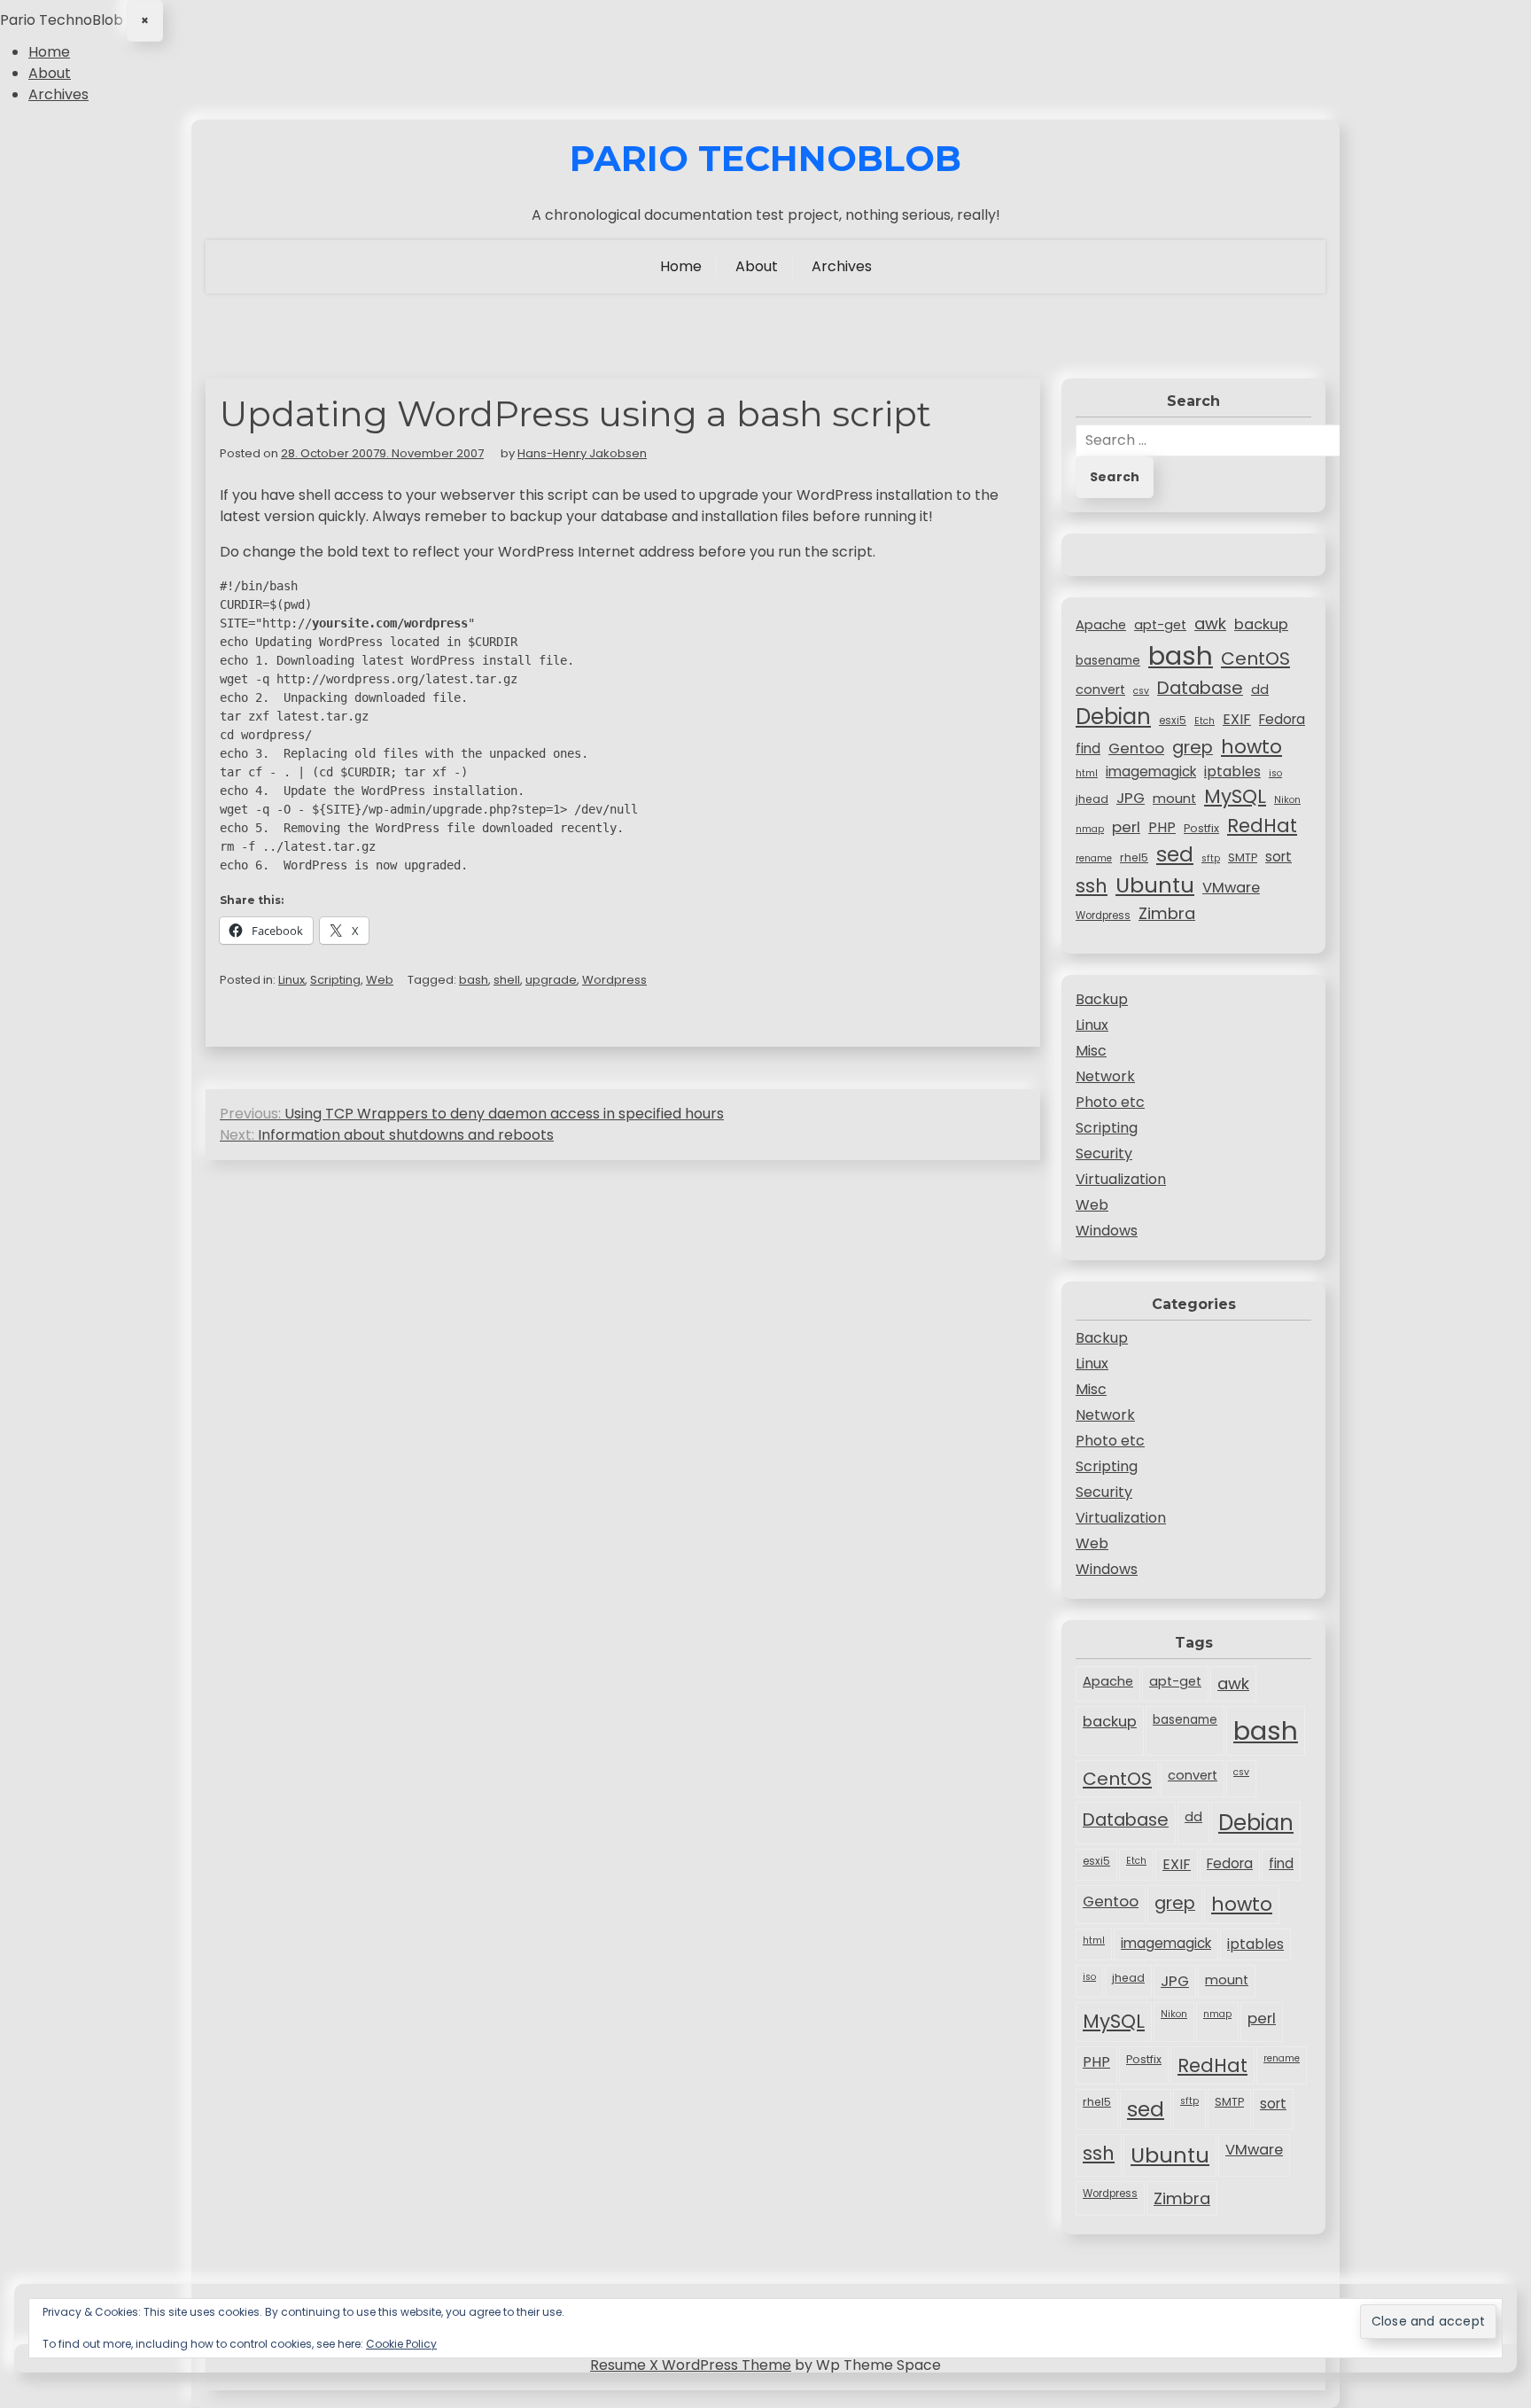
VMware (1231, 888)
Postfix (1201, 828)
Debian (1113, 717)
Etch (1205, 721)
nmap (1090, 829)
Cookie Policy (401, 2344)
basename (1108, 661)
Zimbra (1167, 913)
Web (380, 980)
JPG (1131, 798)
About (50, 73)
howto (1251, 747)
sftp (1211, 858)
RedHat (1262, 826)
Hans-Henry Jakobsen (582, 453)
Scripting (335, 980)
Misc (1091, 1051)
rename (1094, 858)
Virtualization (1121, 1179)
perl (1126, 827)
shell (507, 980)
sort (1278, 857)
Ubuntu (1155, 885)
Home (49, 52)
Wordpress (614, 980)
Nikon (1287, 800)
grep (1193, 747)
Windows (1107, 1231)
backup (1261, 624)
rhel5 (1134, 857)
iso (1275, 773)
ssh (1092, 886)
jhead (1092, 799)
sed (1175, 854)
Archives (58, 94)
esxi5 (1173, 721)
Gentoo (1136, 748)
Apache (1101, 625)
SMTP (1243, 857)
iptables (1232, 771)
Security (1104, 1153)
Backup (1102, 999)
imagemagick (1151, 771)
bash (474, 980)
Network (1105, 1076)
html (1087, 773)
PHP (1162, 827)
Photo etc (1110, 1102)
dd (1260, 690)
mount (1174, 799)
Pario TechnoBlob (765, 159)
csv (1141, 691)
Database (1200, 688)
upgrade (551, 980)
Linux (291, 980)
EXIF (1237, 719)
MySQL (1235, 796)
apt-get (1160, 625)
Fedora (1282, 719)
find (1088, 748)
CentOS (1255, 658)
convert (1100, 690)
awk (1210, 623)
